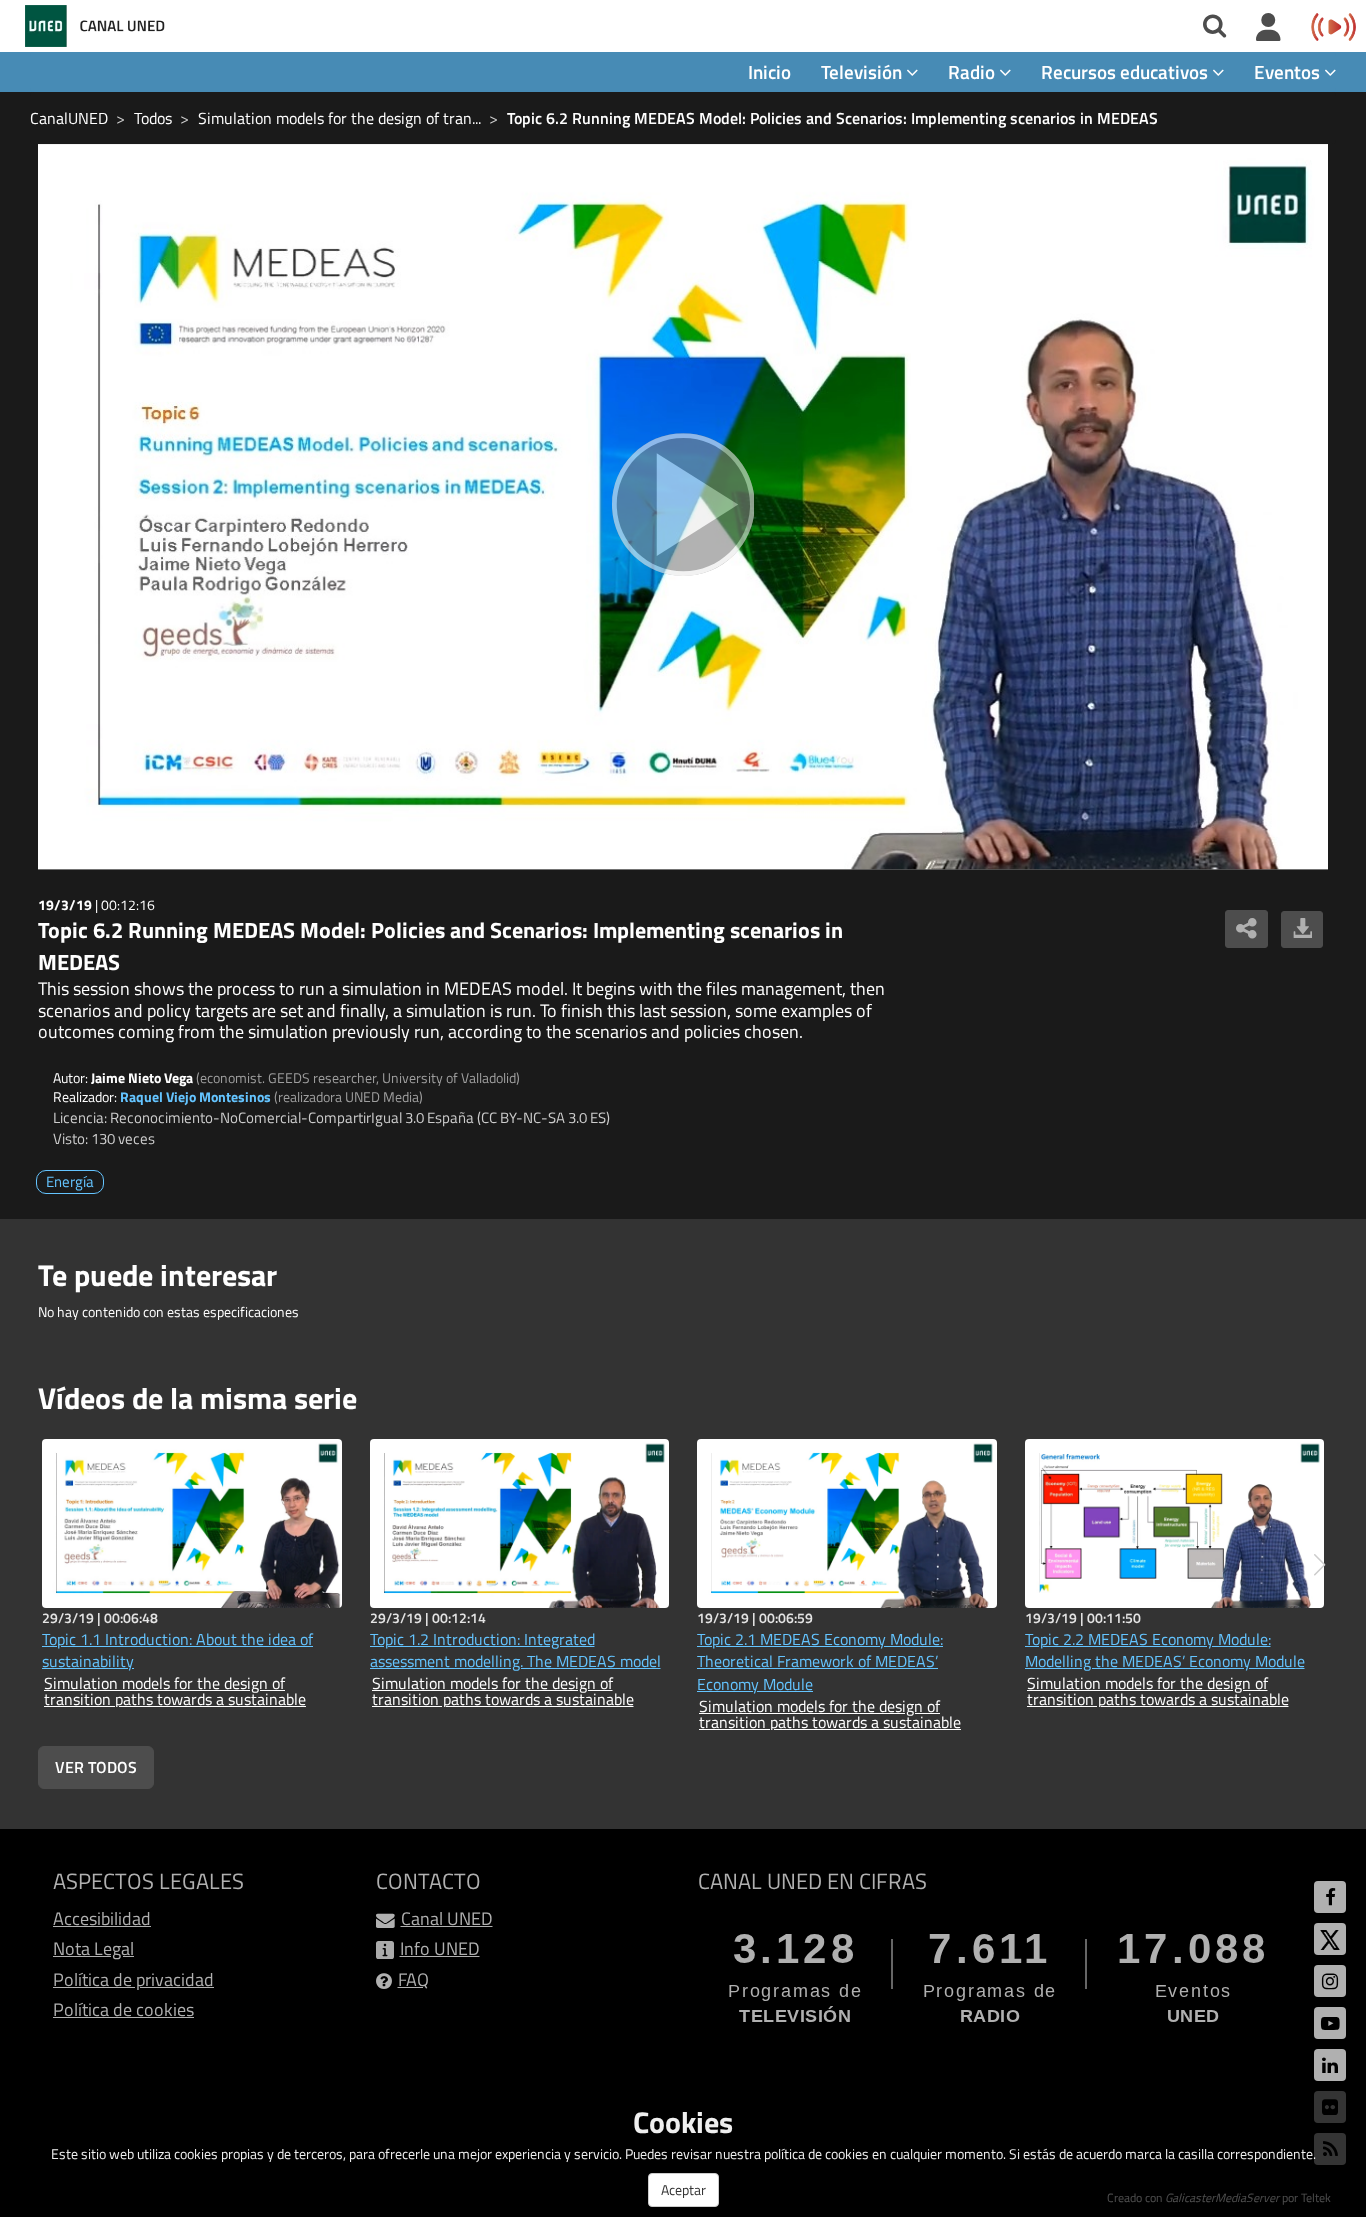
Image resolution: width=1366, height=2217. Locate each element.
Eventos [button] (1289, 71)
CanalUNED (69, 118)
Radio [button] (973, 71)
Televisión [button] (863, 71)
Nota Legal (93, 1948)
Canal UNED (447, 1918)
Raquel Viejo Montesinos (195, 1096)
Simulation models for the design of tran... (339, 118)
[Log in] (1268, 28)
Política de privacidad (133, 1979)
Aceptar (683, 2189)
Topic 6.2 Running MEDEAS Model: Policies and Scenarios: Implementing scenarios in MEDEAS (832, 118)
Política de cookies (123, 2009)
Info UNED (440, 1948)
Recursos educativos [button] (1126, 71)
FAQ (413, 1979)
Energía (70, 1181)
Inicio (769, 71)
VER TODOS (96, 1767)
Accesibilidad (102, 1918)
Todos (153, 118)
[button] (1319, 1565)
